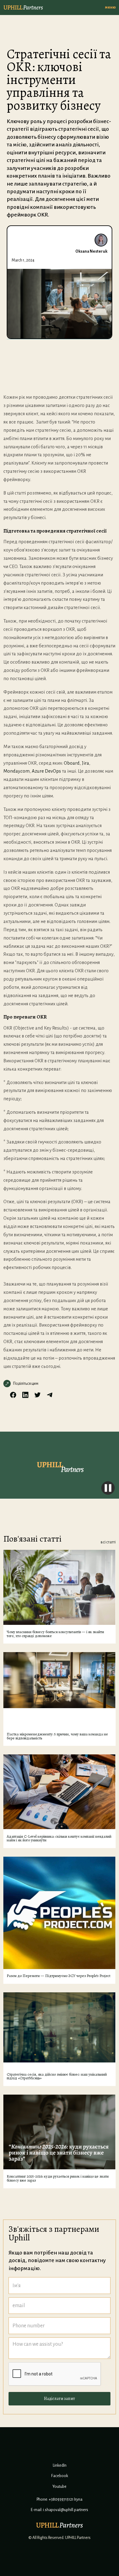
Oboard (72, 763)
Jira (85, 763)
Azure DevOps (46, 771)
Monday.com (16, 771)
